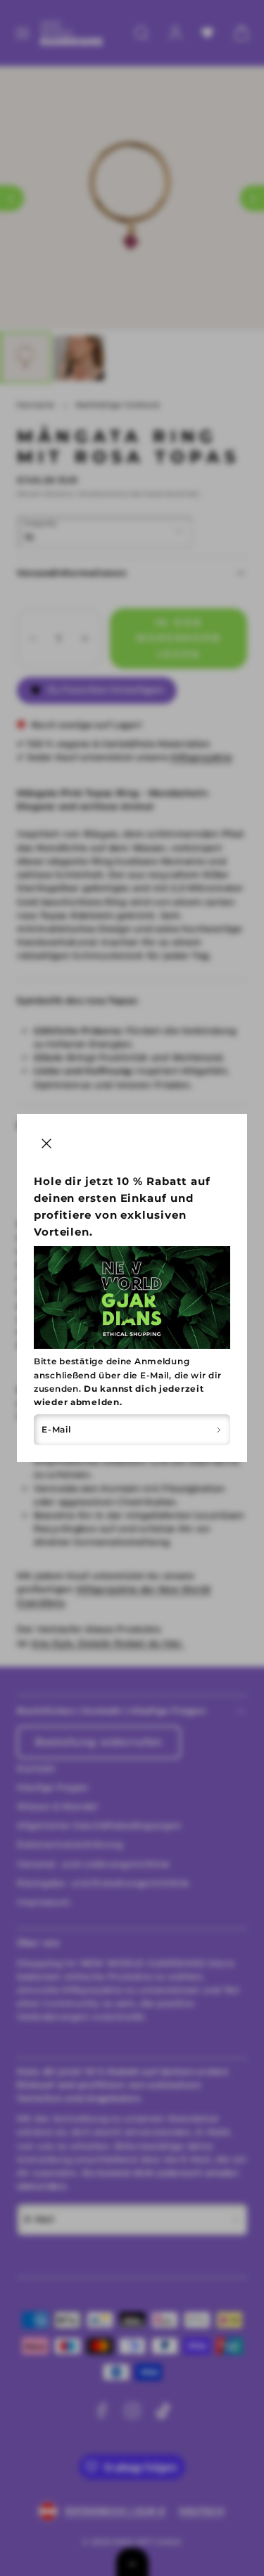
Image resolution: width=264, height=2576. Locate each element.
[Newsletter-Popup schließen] (46, 1143)
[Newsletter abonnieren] (219, 1430)
